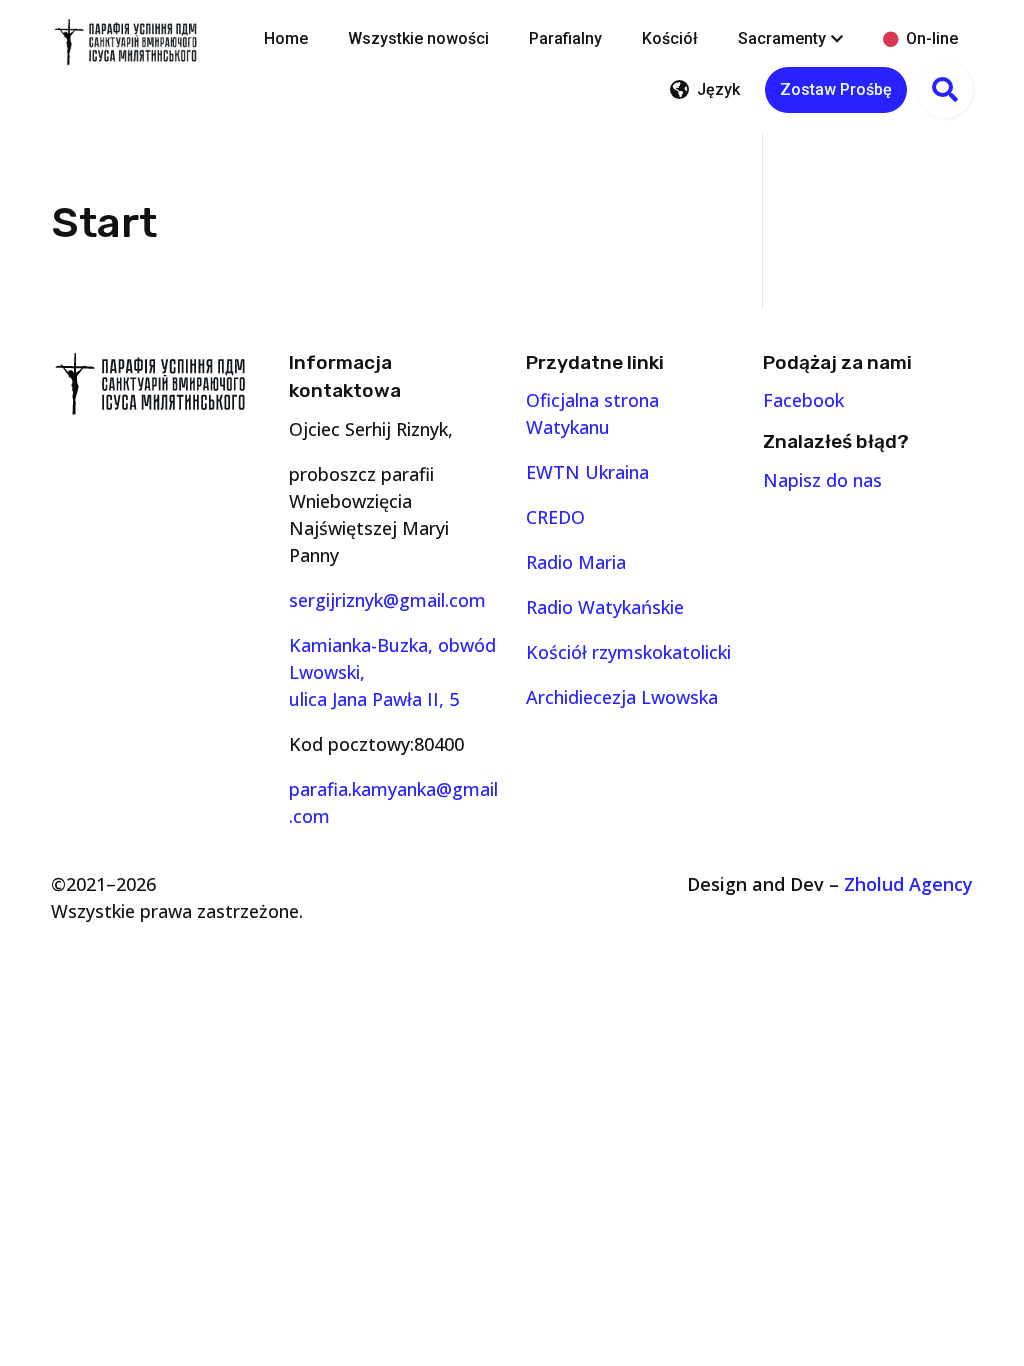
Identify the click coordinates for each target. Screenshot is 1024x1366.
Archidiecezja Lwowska (622, 697)
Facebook (803, 400)
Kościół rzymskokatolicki (628, 652)
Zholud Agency (908, 884)
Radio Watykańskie (605, 607)
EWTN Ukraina (587, 472)
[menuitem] (286, 39)
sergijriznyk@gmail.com (387, 600)
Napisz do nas (822, 480)
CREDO (555, 517)
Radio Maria (576, 562)
